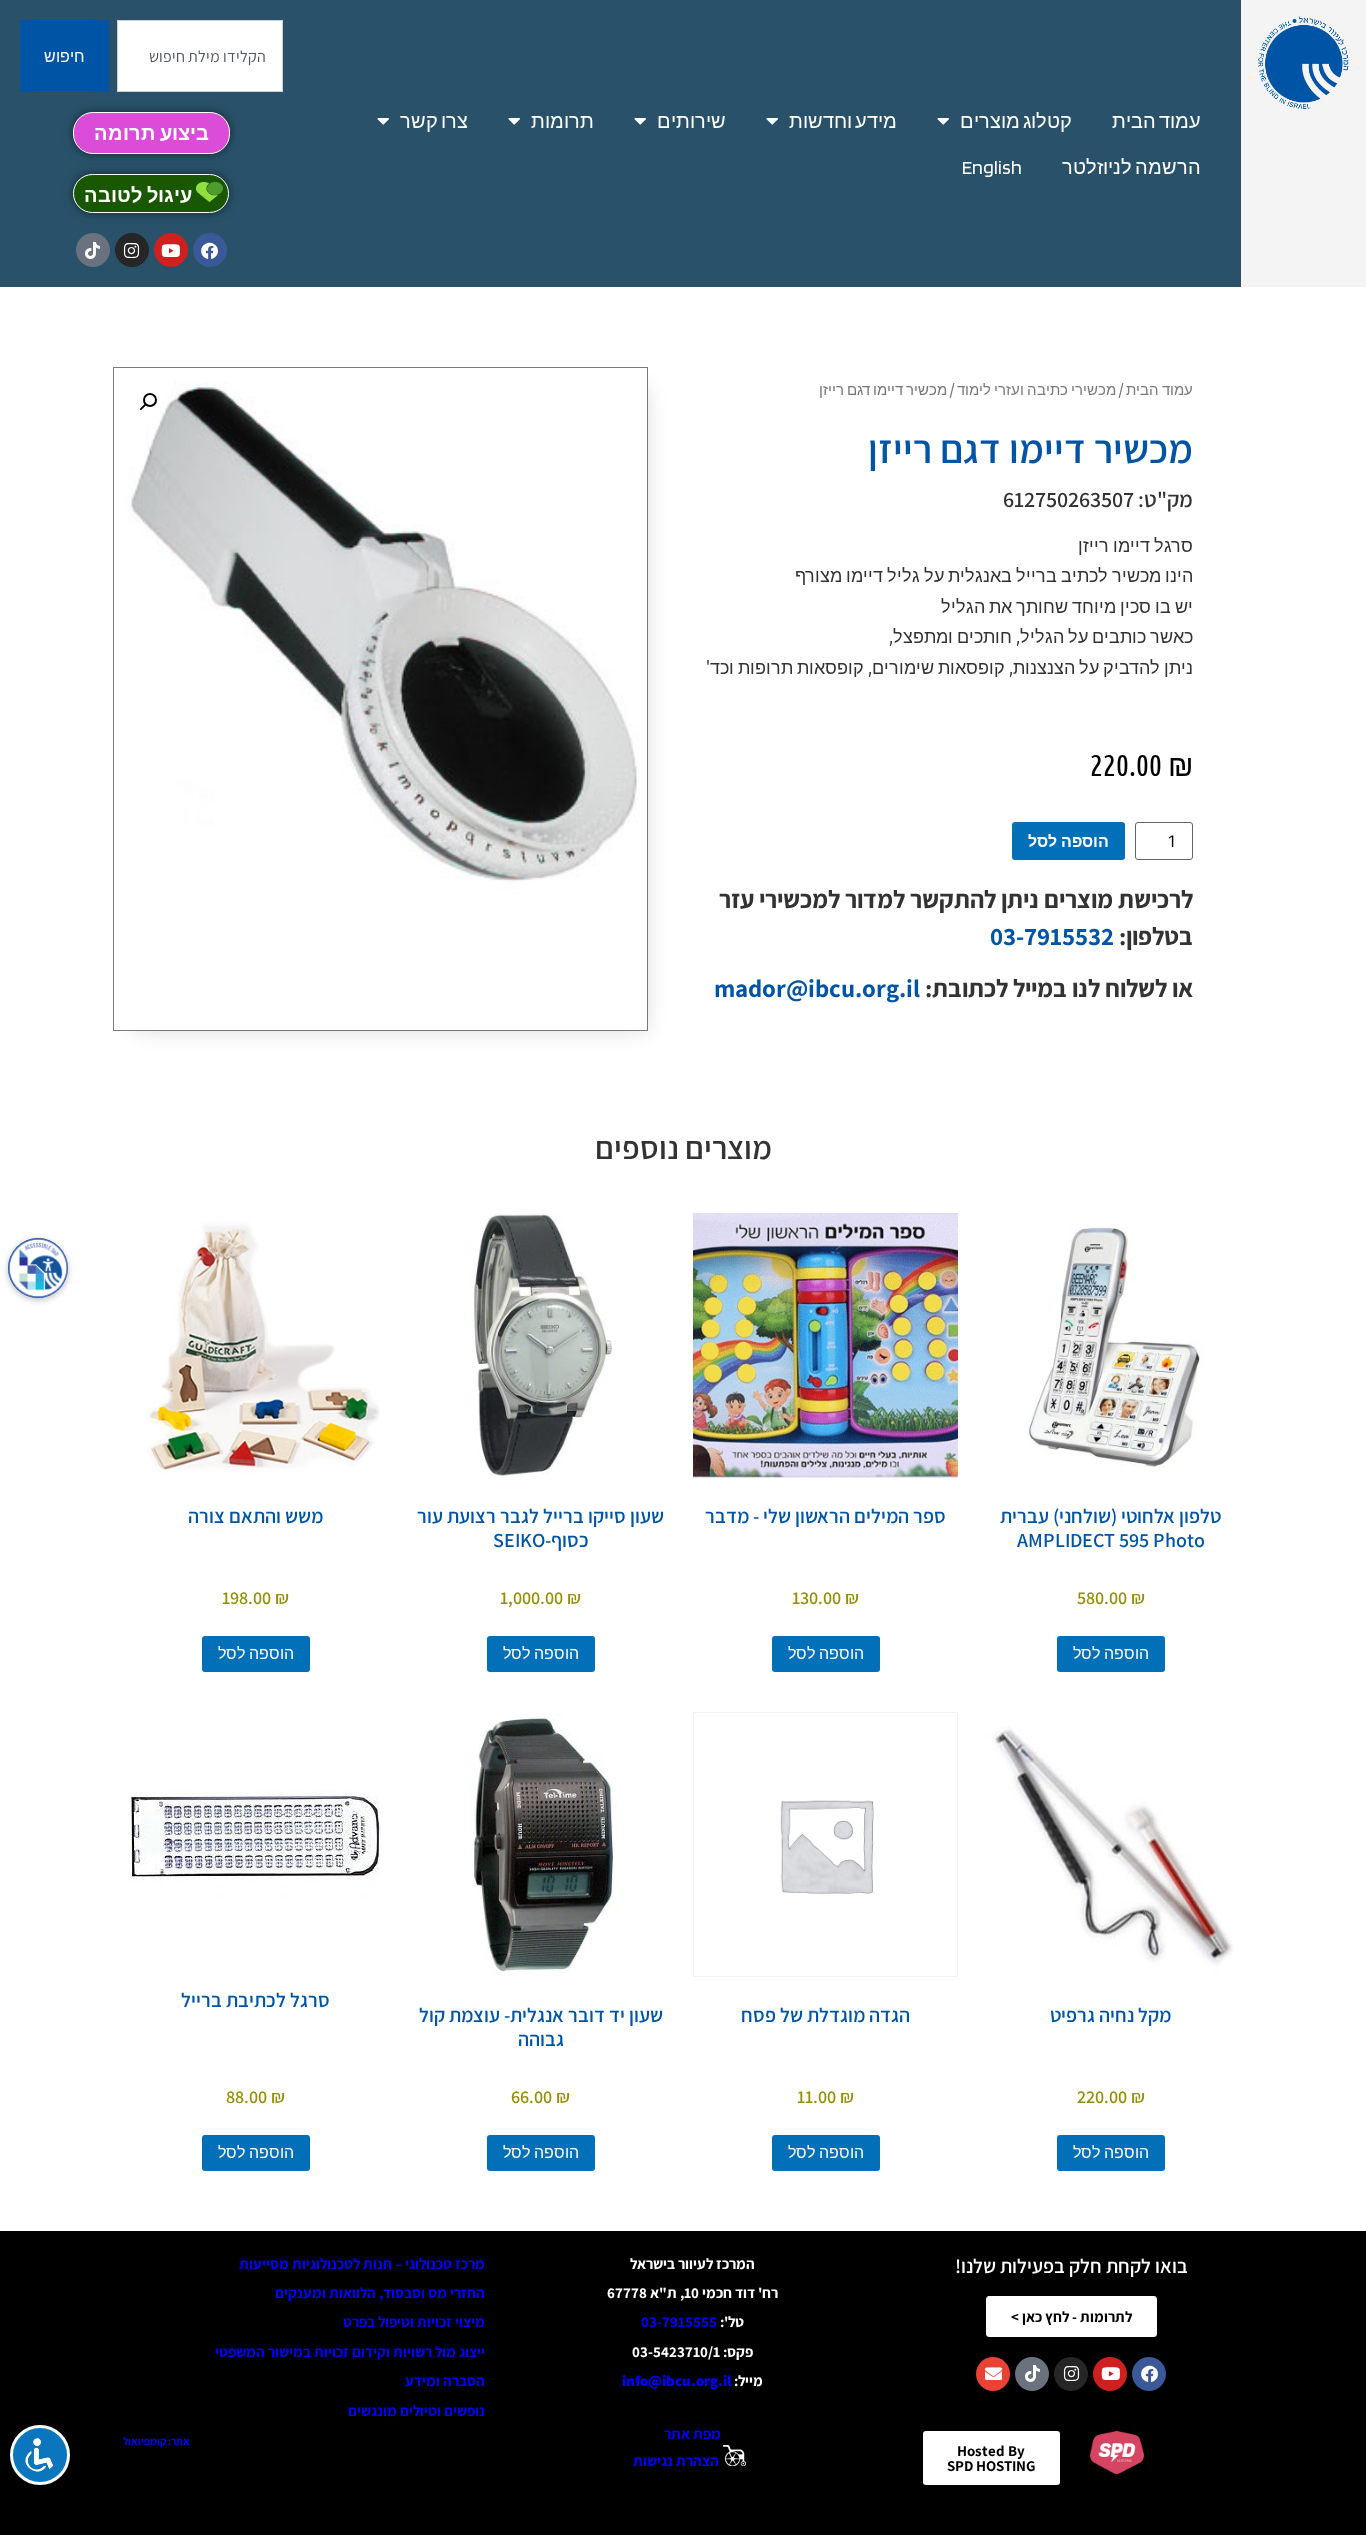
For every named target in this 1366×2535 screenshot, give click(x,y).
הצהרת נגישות (676, 2460)
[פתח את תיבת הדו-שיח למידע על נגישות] (38, 1268)
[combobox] (200, 56)
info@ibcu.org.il (676, 2380)
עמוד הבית (1156, 121)
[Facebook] (210, 250)
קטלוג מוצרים (1016, 121)
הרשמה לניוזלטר (1131, 167)
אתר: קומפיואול (156, 2441)
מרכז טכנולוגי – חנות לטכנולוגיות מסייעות (362, 2263)
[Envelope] (993, 2374)
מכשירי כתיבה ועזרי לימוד (1036, 389)
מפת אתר (692, 2433)
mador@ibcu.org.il (817, 987)
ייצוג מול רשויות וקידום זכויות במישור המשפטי (350, 2351)
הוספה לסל (1068, 841)
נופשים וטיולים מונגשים (416, 2410)
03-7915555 (679, 2321)
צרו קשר (434, 121)
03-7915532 (1052, 935)
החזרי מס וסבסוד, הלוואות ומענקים (380, 2292)
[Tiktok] (93, 250)
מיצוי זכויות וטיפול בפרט (414, 2321)
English (992, 167)
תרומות (562, 121)
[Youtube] (171, 250)
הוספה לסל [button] (1111, 1653)
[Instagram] (132, 250)
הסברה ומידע (445, 2380)
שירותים (691, 121)
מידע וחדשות (843, 121)
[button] (148, 402)
